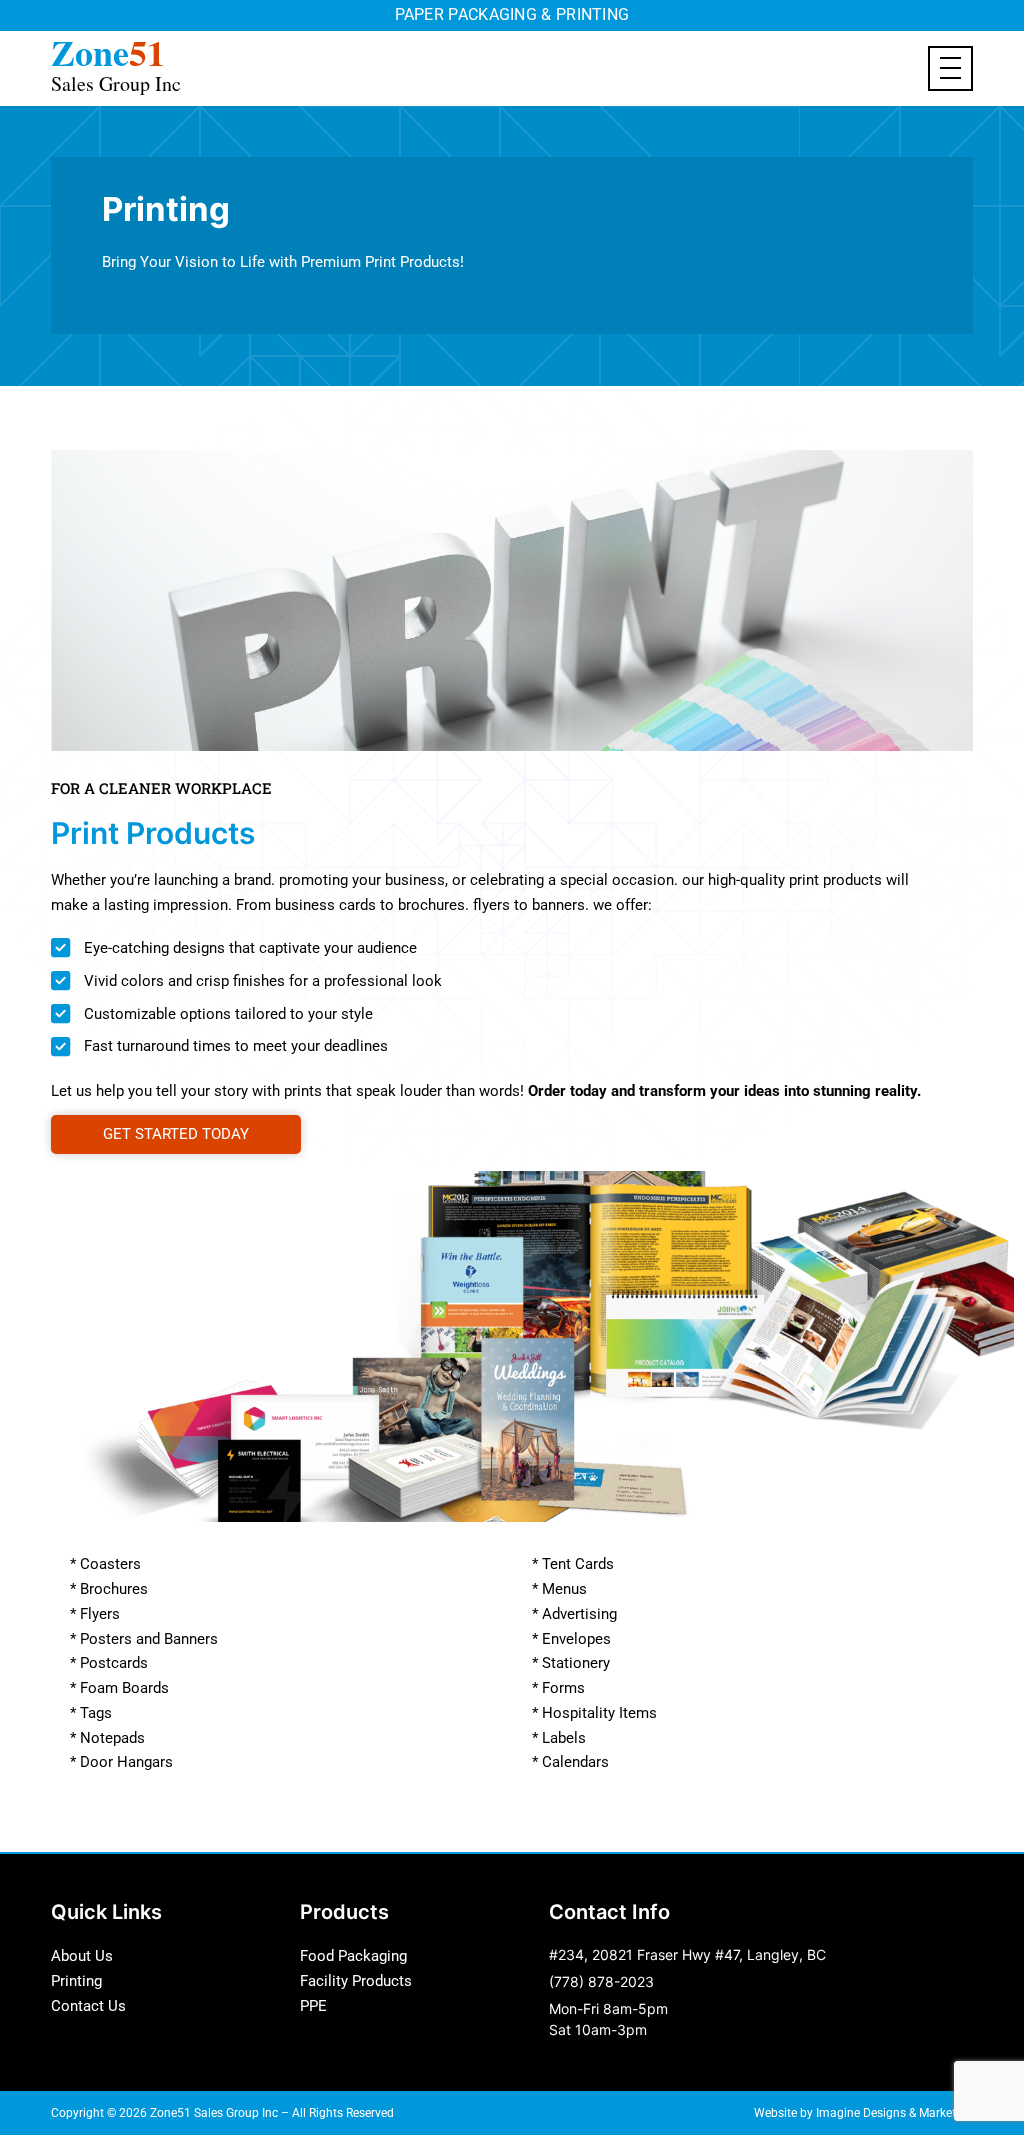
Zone (116, 61)
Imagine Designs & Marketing (894, 2113)
